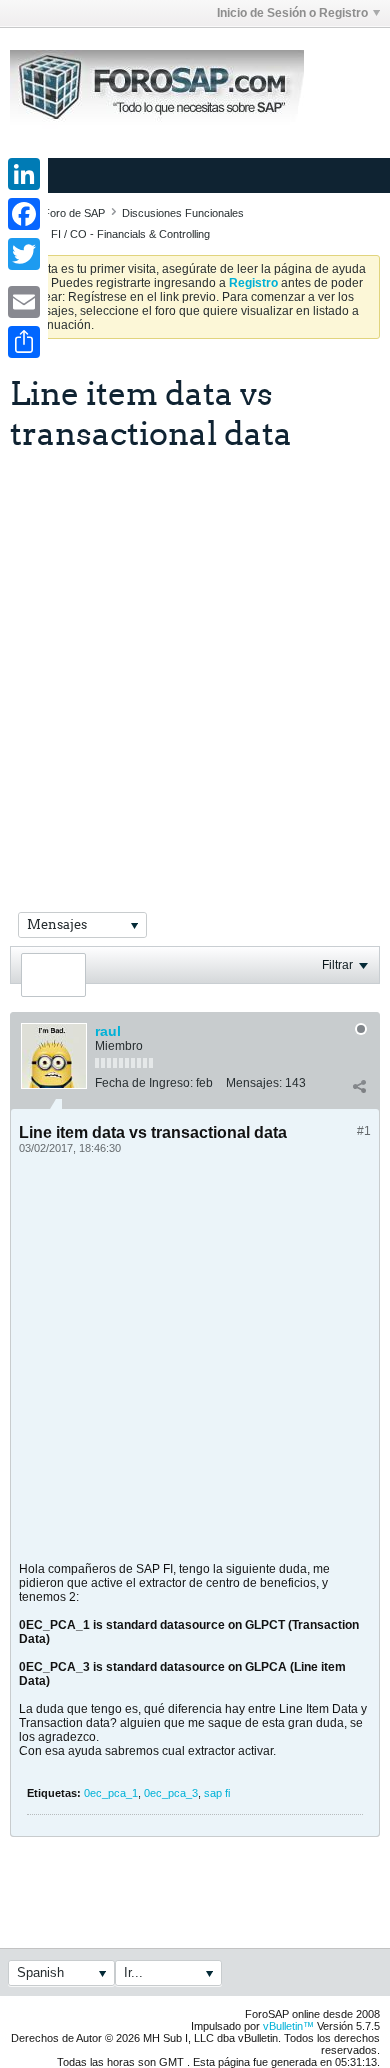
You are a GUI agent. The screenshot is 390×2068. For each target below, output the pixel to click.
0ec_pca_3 (171, 1793)
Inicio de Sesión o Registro (292, 13)
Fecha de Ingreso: (144, 1083)
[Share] (24, 342)
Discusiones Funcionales (183, 213)
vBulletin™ (288, 2026)
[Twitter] (24, 254)
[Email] (24, 302)
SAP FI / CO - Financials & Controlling (118, 234)
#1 (364, 1131)
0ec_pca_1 (111, 1793)
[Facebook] (24, 214)
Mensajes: (254, 1083)
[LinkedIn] (24, 174)
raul (108, 1031)
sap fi (217, 1793)
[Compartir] (359, 1087)
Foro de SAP (74, 213)
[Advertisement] (195, 657)
